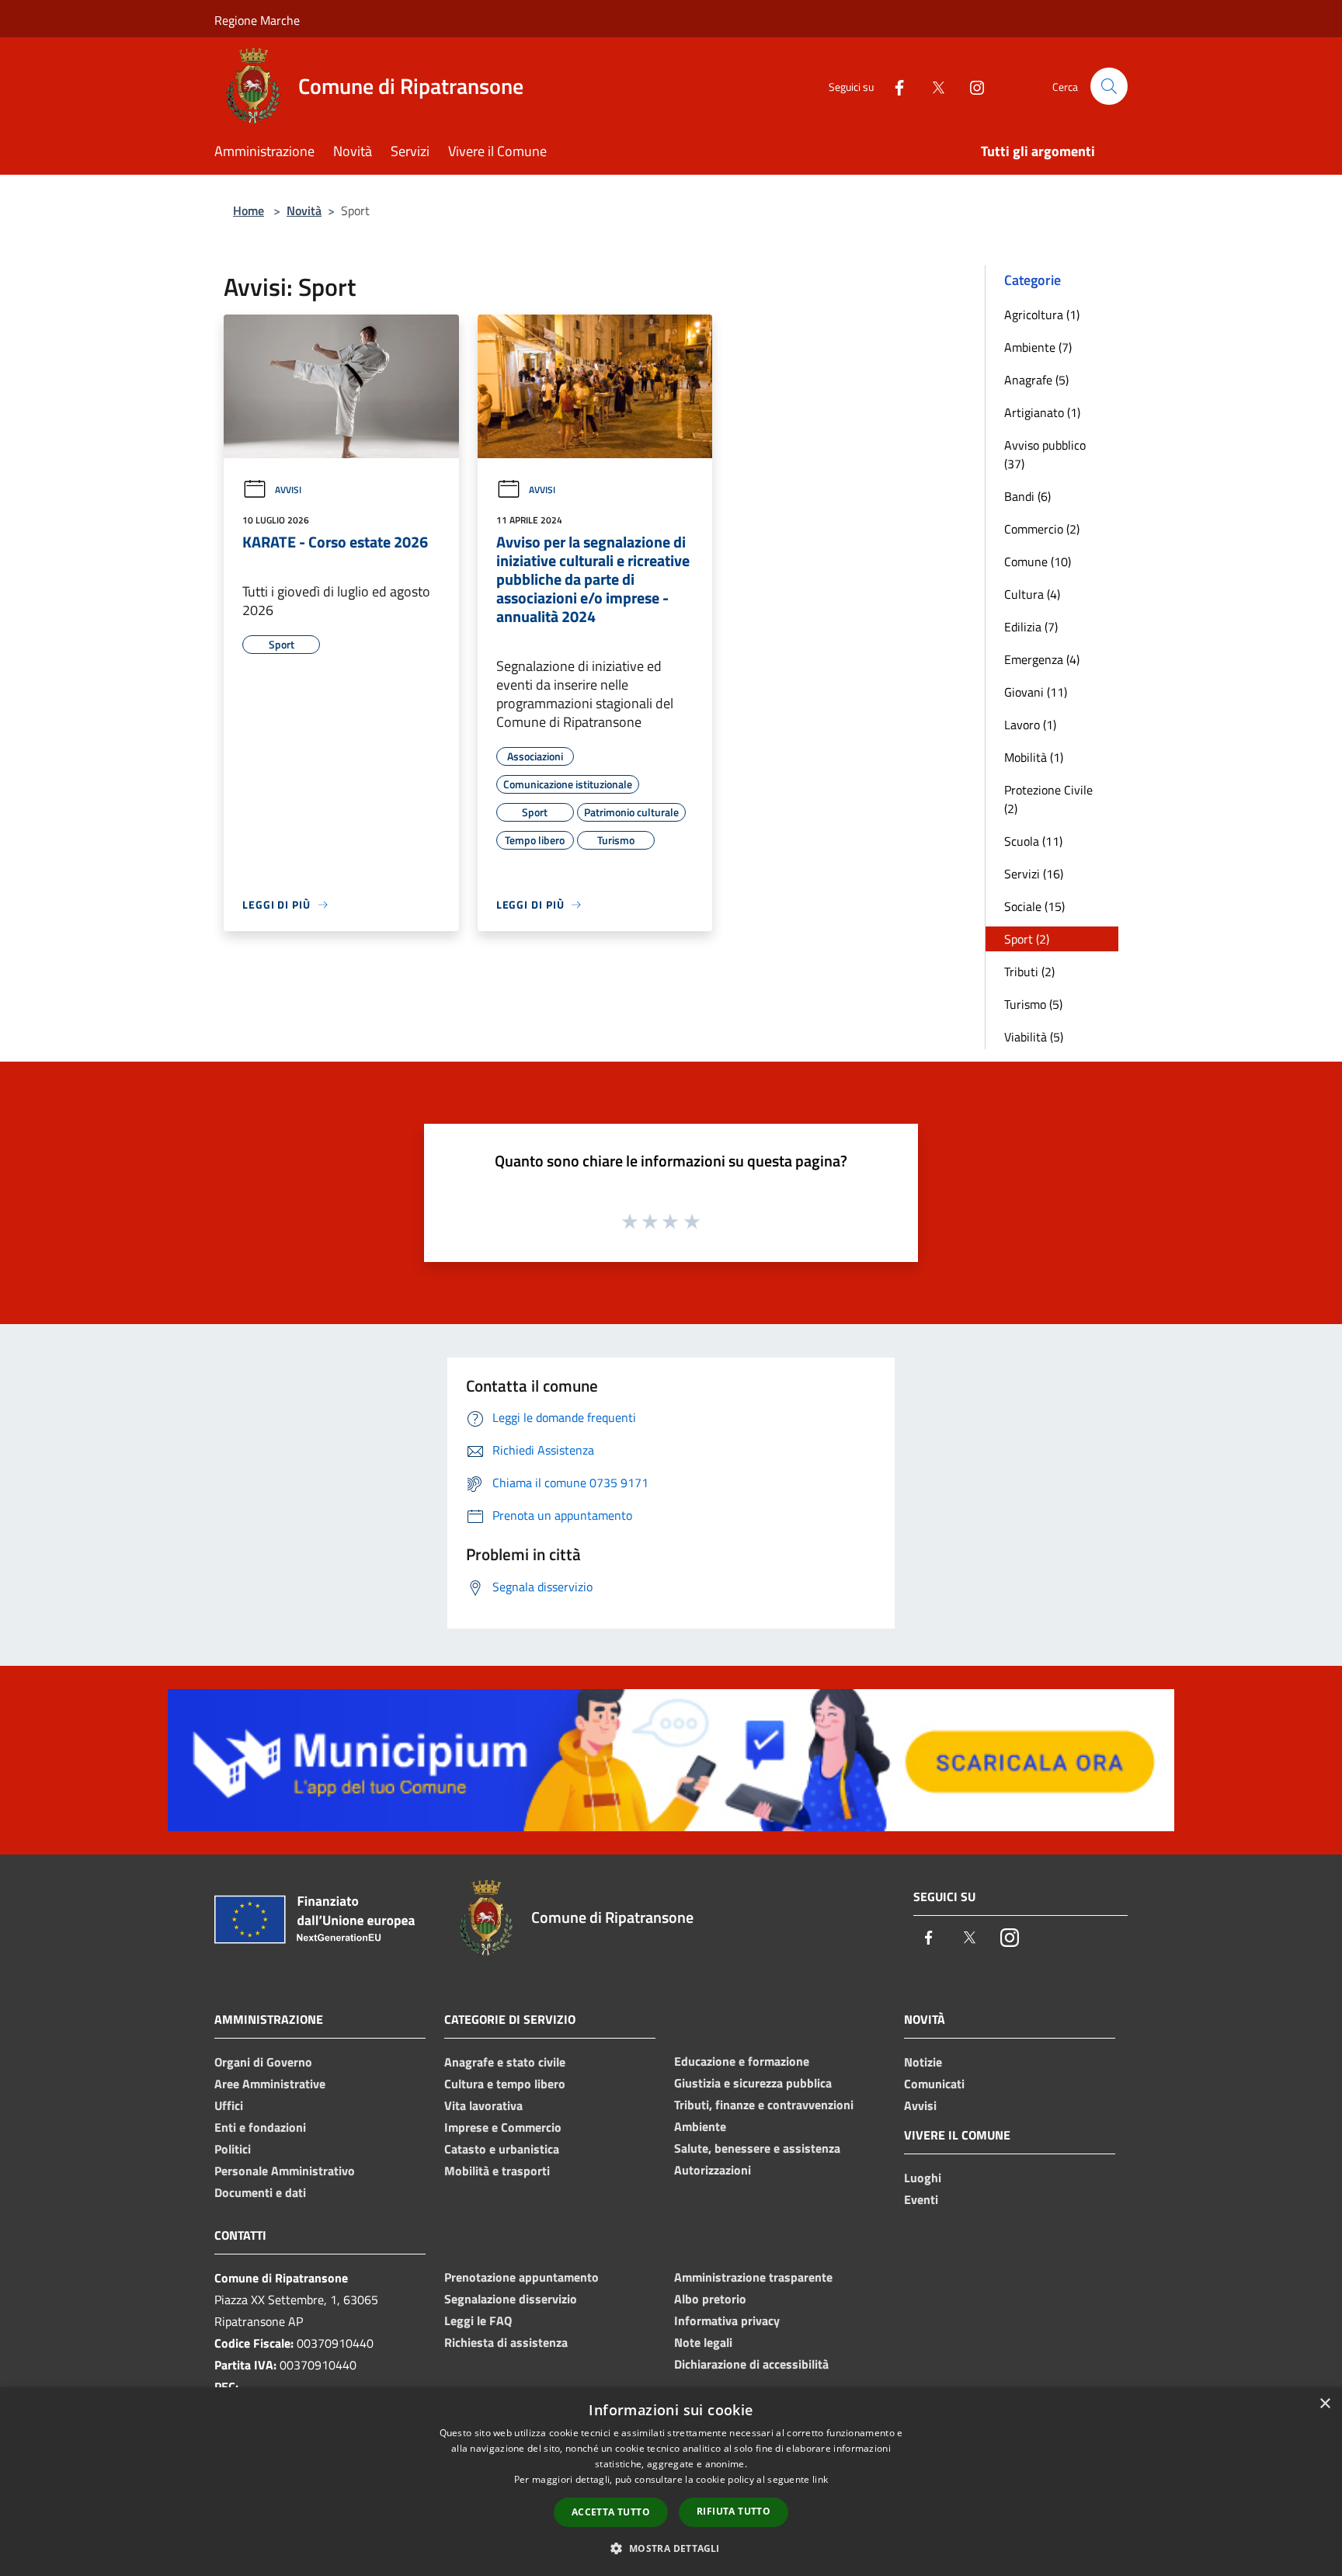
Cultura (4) (1032, 594)
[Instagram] (971, 86)
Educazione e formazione (742, 2061)
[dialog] (671, 2482)
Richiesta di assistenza (506, 2342)
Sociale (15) (1034, 906)
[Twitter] (932, 86)
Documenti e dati (260, 2192)
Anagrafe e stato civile (505, 2062)
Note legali (703, 2342)
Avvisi (288, 490)
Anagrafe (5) (1036, 380)
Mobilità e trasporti (497, 2171)
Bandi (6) (1027, 496)
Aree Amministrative (270, 2084)
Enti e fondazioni (260, 2127)
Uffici (229, 2105)
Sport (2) (1027, 939)
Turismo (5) (1033, 1004)
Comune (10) (1038, 561)
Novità (304, 210)
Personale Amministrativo (285, 2171)
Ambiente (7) (1038, 347)
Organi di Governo (263, 2062)
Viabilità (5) (1034, 1037)
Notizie (923, 2062)
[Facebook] (893, 86)
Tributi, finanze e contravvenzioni (764, 2105)
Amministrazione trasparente (753, 2277)
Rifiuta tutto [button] (734, 2511)
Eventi (921, 2199)
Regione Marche (257, 20)
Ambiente (700, 2126)
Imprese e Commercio (503, 2127)
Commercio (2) (1042, 529)
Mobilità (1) (1034, 757)
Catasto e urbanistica (502, 2149)
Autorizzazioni (713, 2170)
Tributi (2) (1029, 972)
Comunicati (934, 2084)
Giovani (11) (1036, 692)
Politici (233, 2149)
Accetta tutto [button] (611, 2512)
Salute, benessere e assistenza (757, 2148)
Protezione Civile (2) (1048, 799)
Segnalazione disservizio (511, 2299)
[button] (671, 2548)
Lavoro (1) (1030, 725)
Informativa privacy (727, 2320)
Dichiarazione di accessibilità (751, 2364)
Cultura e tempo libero (505, 2084)
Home (249, 210)
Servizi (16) (1034, 874)
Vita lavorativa (483, 2105)
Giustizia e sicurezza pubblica (753, 2083)
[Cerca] (1109, 86)
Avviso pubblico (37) (1045, 454)
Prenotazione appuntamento (522, 2277)
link (820, 2479)
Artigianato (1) (1042, 412)
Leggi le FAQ (478, 2320)
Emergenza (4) (1042, 659)
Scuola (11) (1033, 841)
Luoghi (923, 2178)
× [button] (1325, 2404)
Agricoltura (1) (1042, 315)
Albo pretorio (710, 2299)
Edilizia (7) (1031, 627)
